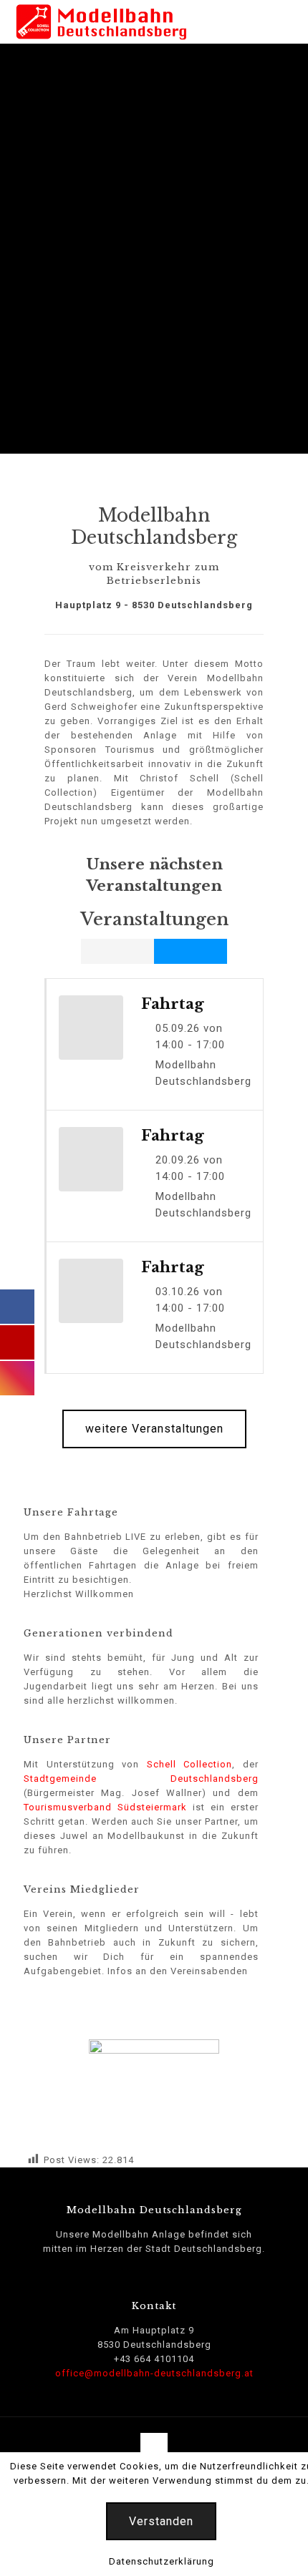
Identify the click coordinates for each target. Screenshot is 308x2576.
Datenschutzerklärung (162, 2561)
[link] (154, 2089)
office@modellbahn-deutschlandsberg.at (154, 2373)
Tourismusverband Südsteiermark (105, 1807)
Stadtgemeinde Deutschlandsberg (141, 1779)
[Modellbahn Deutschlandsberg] (101, 21)
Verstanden (161, 2521)
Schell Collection (190, 1764)
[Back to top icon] (154, 2446)
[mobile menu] (289, 21)
